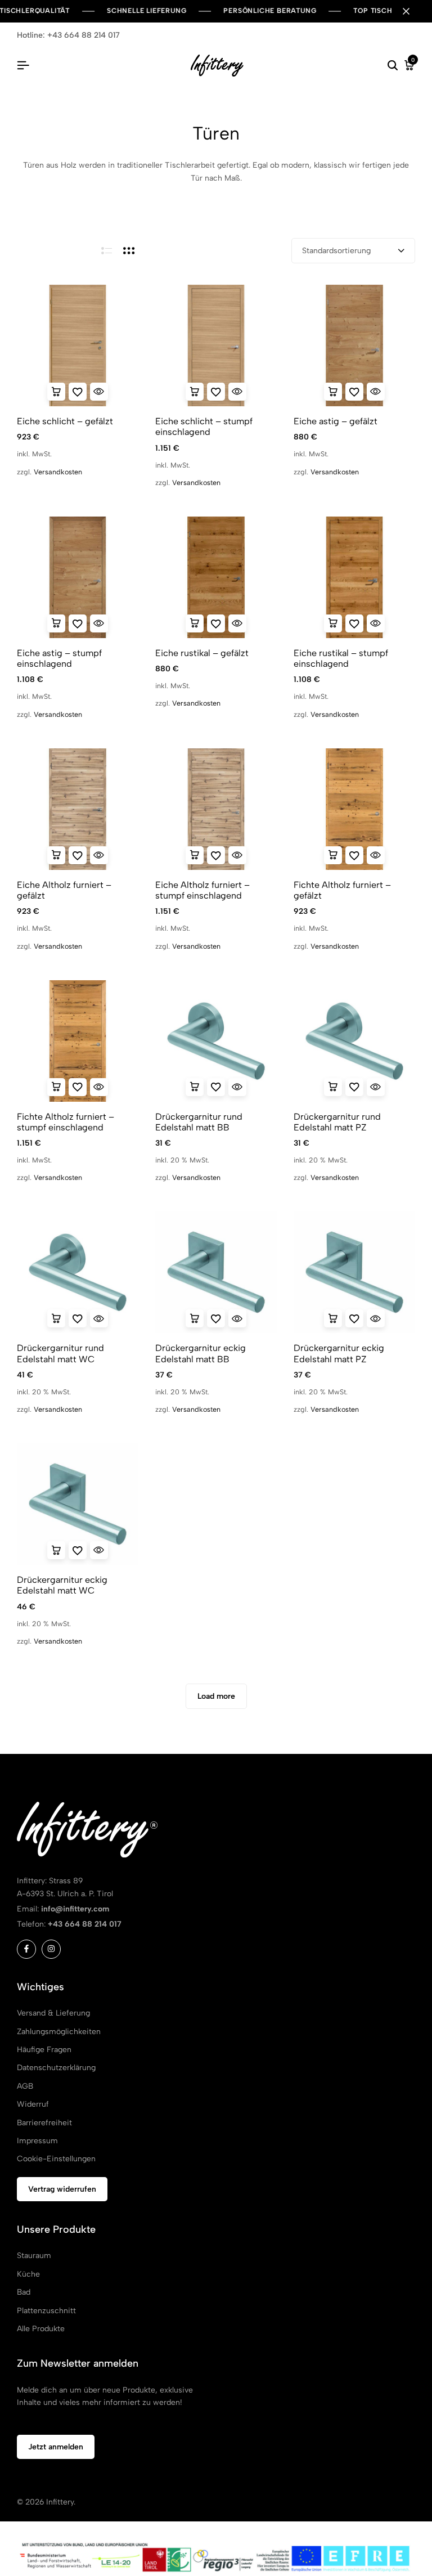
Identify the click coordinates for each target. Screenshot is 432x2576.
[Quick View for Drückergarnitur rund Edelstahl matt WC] (99, 1318)
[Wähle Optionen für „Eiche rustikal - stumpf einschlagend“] (333, 623)
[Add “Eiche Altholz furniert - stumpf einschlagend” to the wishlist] (216, 855)
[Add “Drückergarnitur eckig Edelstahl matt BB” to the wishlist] (216, 1318)
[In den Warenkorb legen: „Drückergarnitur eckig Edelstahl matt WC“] (56, 1550)
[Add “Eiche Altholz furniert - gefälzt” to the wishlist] (78, 855)
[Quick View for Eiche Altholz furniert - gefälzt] (99, 855)
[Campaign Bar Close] (412, 11)
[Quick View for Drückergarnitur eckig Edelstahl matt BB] (237, 1318)
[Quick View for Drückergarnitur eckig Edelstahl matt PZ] (376, 1318)
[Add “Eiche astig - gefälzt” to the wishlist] (354, 392)
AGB (25, 2086)
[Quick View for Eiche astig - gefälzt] (376, 392)
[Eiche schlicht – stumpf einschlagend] (216, 345)
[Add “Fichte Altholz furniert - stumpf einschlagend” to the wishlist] (78, 1087)
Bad (24, 2292)
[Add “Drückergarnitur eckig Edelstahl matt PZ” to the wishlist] (354, 1318)
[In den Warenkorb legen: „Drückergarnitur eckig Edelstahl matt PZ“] (333, 1318)
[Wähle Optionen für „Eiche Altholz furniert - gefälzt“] (56, 855)
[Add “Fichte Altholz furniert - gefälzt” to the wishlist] (354, 855)
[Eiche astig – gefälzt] (354, 345)
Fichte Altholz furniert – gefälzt (342, 890)
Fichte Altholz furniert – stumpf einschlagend (66, 1122)
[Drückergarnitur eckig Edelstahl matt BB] (216, 1272)
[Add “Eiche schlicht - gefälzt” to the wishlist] (78, 392)
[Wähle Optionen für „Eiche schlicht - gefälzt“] (56, 392)
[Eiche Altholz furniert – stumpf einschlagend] (216, 809)
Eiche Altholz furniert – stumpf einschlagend (202, 890)
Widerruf (33, 2104)
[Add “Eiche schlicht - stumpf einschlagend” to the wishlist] (216, 392)
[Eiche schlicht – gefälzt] (78, 345)
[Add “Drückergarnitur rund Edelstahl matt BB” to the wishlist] (216, 1087)
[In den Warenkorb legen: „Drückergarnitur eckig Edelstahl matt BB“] (195, 1318)
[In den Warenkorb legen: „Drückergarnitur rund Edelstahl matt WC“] (56, 1318)
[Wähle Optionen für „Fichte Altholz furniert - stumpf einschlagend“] (56, 1087)
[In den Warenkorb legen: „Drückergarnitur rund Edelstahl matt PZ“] (333, 1087)
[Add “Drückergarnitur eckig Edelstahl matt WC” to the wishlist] (78, 1550)
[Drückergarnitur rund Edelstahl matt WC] (78, 1272)
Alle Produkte (41, 2329)
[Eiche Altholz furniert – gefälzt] (78, 809)
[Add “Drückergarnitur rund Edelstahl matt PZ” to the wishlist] (354, 1087)
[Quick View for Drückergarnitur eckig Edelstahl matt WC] (99, 1550)
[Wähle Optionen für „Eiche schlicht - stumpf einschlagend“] (195, 392)
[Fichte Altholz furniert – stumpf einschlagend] (78, 1041)
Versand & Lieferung (53, 2013)
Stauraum (34, 2256)
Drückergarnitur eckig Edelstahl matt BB (201, 1353)
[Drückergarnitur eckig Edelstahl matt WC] (78, 1504)
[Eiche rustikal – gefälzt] (216, 577)
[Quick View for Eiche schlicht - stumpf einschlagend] (237, 392)
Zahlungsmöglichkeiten (59, 2032)
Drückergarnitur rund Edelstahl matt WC (60, 1353)
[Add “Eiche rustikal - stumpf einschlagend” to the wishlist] (354, 623)
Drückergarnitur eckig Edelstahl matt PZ (339, 1353)
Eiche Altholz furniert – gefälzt (64, 890)
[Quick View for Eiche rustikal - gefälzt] (237, 623)
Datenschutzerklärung (56, 2068)
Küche (28, 2274)
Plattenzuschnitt (46, 2311)
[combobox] (353, 251)
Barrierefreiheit (44, 2123)
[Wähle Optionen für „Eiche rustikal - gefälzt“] (195, 623)
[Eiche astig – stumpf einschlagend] (78, 577)
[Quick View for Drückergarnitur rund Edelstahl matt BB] (237, 1087)
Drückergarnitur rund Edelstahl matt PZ (337, 1122)
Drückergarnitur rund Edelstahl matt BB (199, 1122)
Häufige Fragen (44, 2050)
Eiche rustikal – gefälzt (202, 653)
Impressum (37, 2141)
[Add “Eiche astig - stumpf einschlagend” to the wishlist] (78, 623)
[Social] (26, 1949)
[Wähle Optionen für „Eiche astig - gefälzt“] (333, 392)
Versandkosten (58, 472)
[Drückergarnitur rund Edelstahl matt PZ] (354, 1041)
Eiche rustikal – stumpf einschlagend (341, 658)
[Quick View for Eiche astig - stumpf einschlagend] (99, 623)
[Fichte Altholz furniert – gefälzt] (354, 809)
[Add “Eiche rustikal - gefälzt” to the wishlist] (216, 623)
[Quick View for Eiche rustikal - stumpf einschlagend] (376, 623)
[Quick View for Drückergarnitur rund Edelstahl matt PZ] (376, 1087)
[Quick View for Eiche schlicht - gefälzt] (99, 392)
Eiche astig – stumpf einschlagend (59, 658)
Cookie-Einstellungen (56, 2159)
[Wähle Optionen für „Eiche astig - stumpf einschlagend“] (56, 623)
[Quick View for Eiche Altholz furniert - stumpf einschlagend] (237, 855)
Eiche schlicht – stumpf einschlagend (204, 427)
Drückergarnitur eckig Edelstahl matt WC (62, 1585)
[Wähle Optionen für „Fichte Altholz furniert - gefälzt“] (333, 855)
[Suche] (393, 66)
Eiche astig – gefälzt (336, 421)
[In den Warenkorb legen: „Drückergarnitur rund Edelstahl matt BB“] (195, 1087)
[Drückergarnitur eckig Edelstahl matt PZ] (354, 1272)
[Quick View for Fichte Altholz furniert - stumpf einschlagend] (99, 1087)
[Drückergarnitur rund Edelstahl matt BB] (216, 1041)
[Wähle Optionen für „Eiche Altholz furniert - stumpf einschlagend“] (195, 855)
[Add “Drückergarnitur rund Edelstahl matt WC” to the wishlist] (78, 1318)
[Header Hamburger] (23, 66)
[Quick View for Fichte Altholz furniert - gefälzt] (376, 855)
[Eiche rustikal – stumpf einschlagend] (354, 577)
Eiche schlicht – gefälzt (65, 421)
